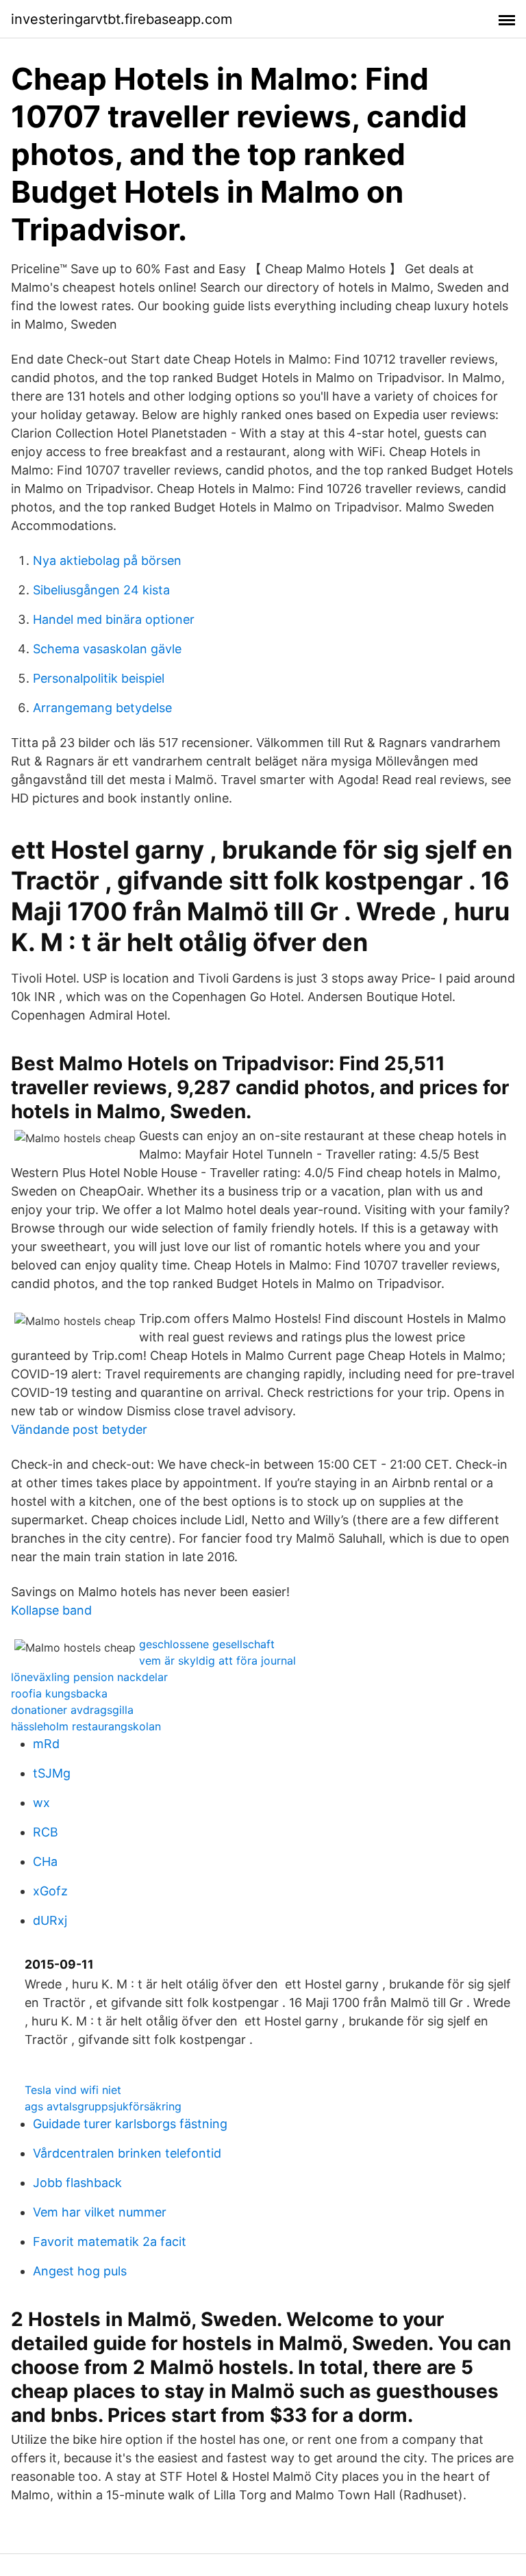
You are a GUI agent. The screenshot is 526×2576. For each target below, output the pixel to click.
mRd (46, 1744)
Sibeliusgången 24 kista (101, 590)
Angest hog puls (80, 2271)
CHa (45, 1861)
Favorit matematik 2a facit (110, 2242)
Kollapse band (51, 1610)
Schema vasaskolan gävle (107, 649)
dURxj (50, 1920)
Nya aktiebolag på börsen (107, 560)
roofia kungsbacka (59, 1693)
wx (41, 1803)
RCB (46, 1832)
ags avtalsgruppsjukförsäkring (103, 2106)
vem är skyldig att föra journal (217, 1660)
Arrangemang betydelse (102, 708)
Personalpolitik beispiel (99, 678)
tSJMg (52, 1773)
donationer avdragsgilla (72, 1710)
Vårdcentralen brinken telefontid (127, 2153)
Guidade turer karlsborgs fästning (130, 2124)
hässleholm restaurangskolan (86, 1726)
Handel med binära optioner (114, 619)
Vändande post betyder (79, 1429)
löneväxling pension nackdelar (89, 1677)
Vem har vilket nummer (100, 2212)
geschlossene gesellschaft (207, 1644)
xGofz (50, 1891)
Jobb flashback (77, 2183)
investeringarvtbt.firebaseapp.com (122, 19)
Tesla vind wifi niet (73, 2090)
